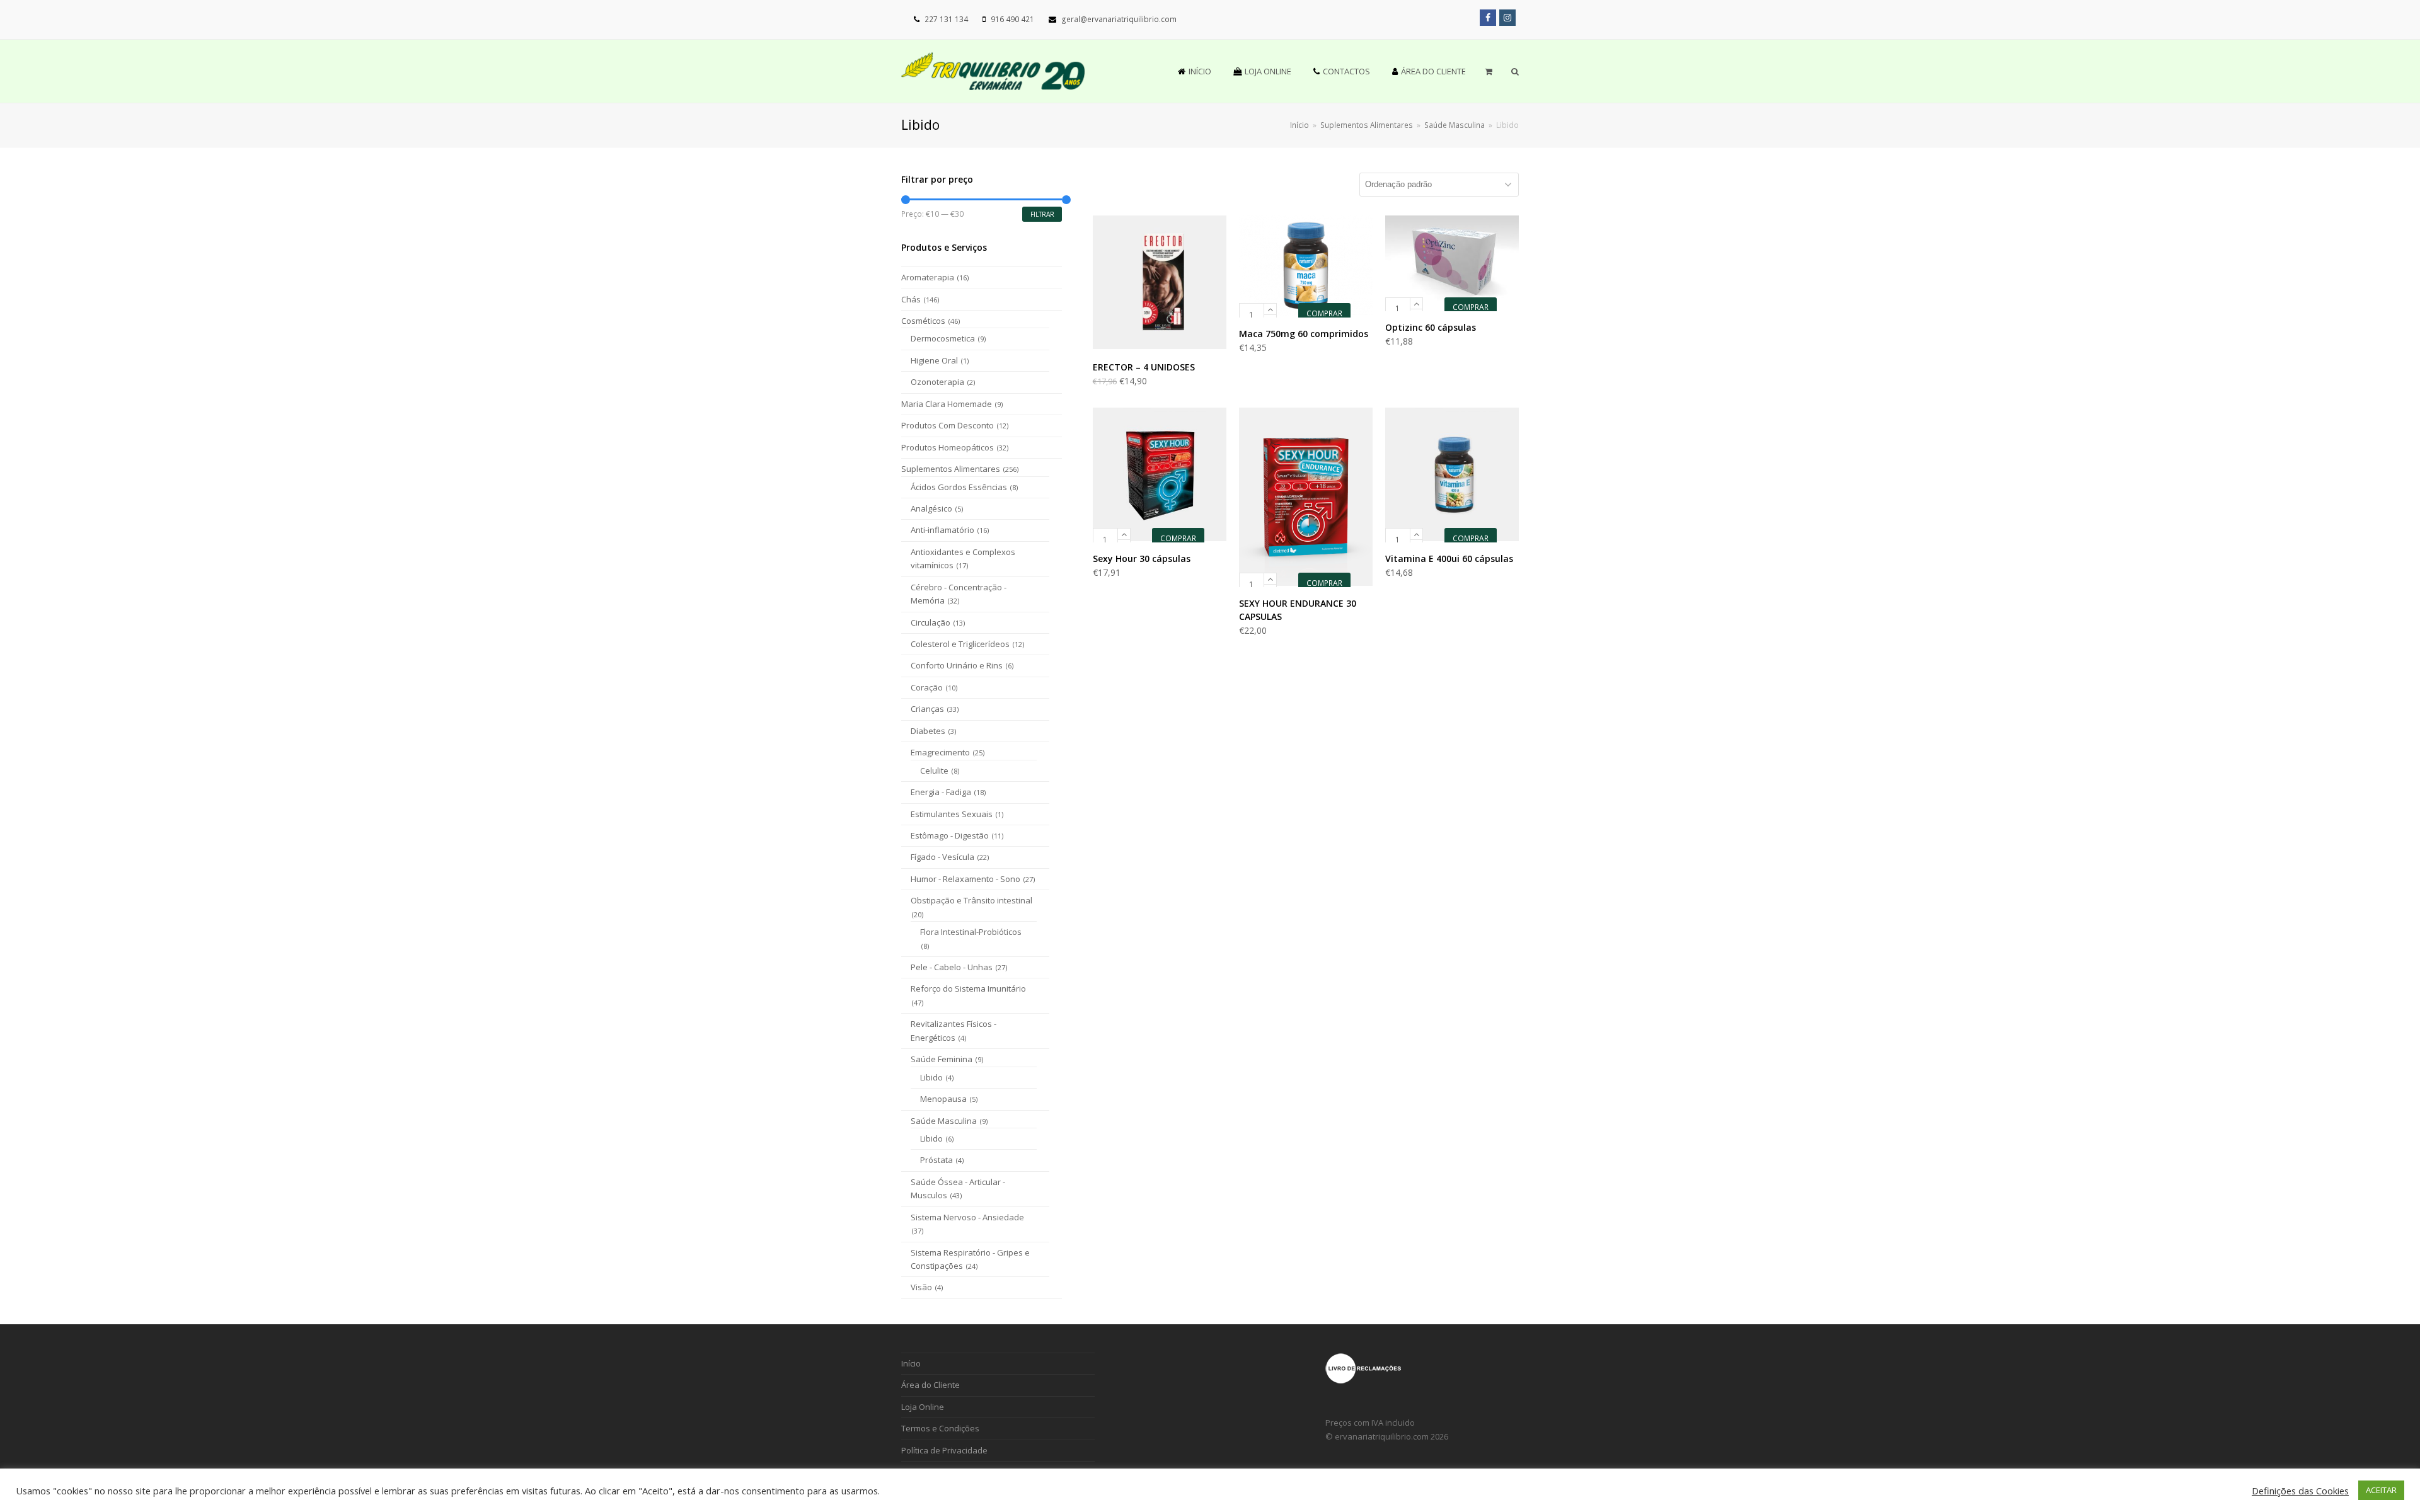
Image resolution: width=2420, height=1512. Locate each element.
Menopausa (943, 1099)
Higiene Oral (934, 360)
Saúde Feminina (942, 1059)
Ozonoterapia (937, 382)
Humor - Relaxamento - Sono (965, 879)
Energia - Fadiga (941, 792)
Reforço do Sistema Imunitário (968, 988)
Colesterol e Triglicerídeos (960, 644)
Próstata (936, 1160)
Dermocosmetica (943, 338)
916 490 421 (1012, 19)
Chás (911, 299)
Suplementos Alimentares (951, 469)
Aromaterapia (928, 277)
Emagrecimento (940, 752)
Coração (927, 687)
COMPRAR (1324, 313)
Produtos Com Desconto (948, 425)
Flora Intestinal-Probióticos (971, 932)
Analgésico (931, 508)
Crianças (927, 709)
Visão (921, 1287)
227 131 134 (946, 19)
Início (1299, 125)
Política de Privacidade (944, 1450)
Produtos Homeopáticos (948, 447)
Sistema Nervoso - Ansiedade (967, 1217)
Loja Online (923, 1407)
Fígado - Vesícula (942, 857)
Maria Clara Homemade (947, 404)
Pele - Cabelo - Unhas (952, 967)
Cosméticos (923, 321)
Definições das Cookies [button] (2300, 1491)
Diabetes (928, 731)
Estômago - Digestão (950, 835)
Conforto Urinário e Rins (957, 665)
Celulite (934, 770)
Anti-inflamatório (942, 530)
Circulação (931, 622)
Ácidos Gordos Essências (959, 487)
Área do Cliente (931, 1385)
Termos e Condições (940, 1428)
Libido (931, 1077)
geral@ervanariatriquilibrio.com (1119, 19)
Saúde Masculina (944, 1121)
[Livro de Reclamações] (1363, 1381)
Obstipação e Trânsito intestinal (971, 900)
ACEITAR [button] (2381, 1490)
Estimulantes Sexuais (952, 814)
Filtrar (1042, 214)
